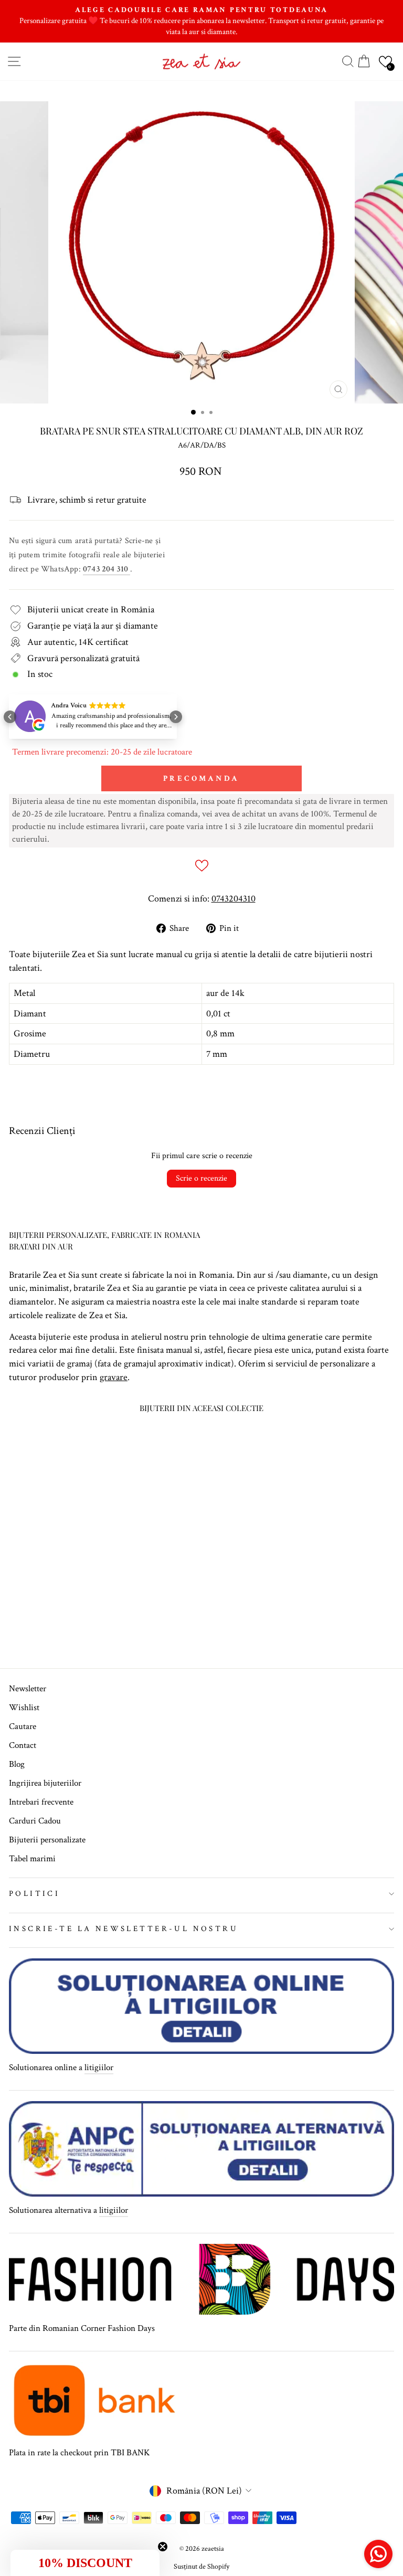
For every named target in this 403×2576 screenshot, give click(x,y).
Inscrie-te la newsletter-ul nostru (124, 1929)
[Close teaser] (163, 2547)
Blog (17, 1764)
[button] (385, 62)
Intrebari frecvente (41, 1802)
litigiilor (99, 2068)
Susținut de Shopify (201, 2567)
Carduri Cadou (35, 1821)
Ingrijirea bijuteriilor (45, 1783)
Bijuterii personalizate (47, 1840)
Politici (34, 1894)
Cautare (23, 1726)
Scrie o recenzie (201, 1178)
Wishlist (24, 1708)
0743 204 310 (107, 569)
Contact (23, 1745)
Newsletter (28, 1689)
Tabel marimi (32, 1859)
